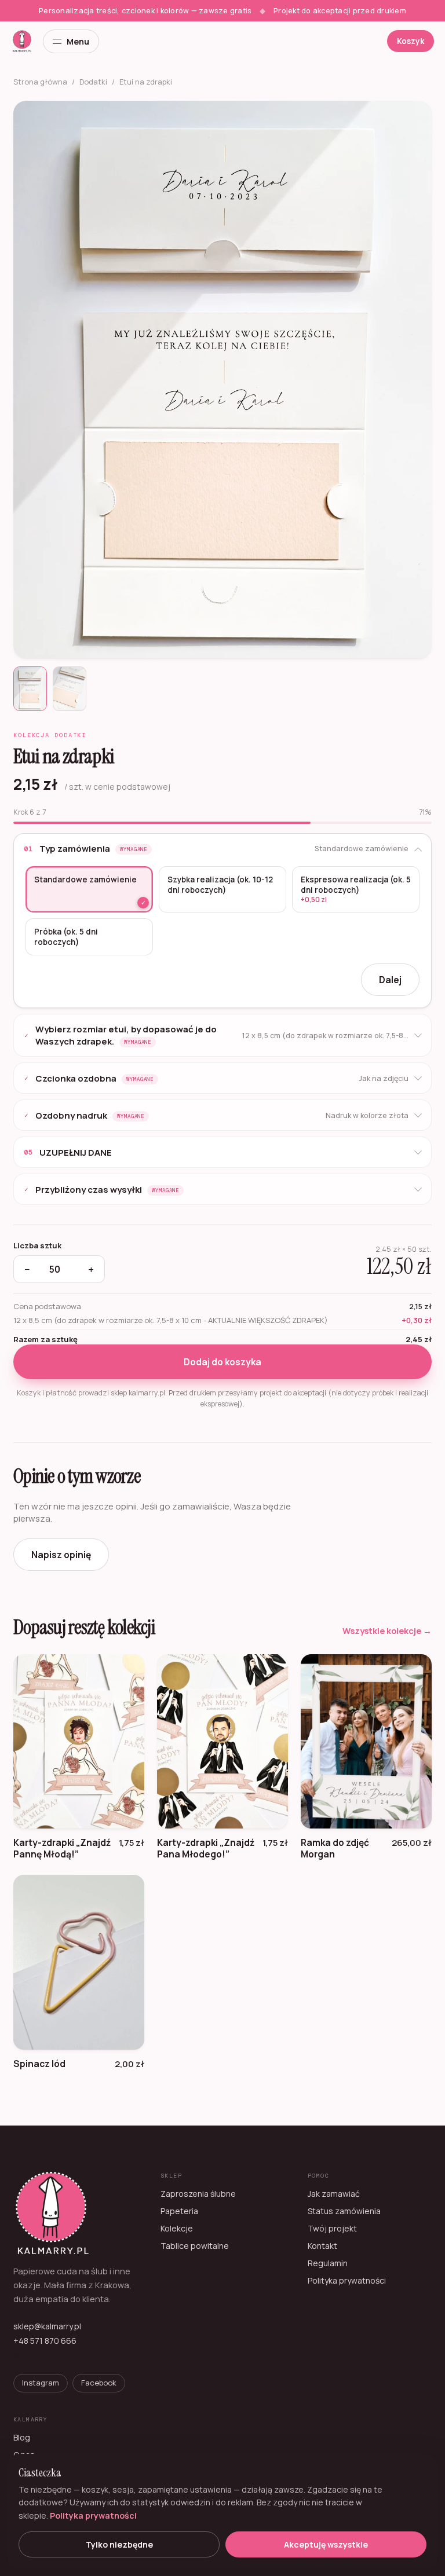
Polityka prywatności (347, 2280)
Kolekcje (177, 2228)
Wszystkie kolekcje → (387, 1631)
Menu (78, 41)
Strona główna (40, 82)
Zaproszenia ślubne (198, 2194)
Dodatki (93, 82)
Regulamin (328, 2263)
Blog (22, 2437)
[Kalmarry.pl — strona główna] (22, 41)
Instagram (41, 2383)
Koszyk (411, 41)
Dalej (390, 980)
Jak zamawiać (334, 2194)
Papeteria (179, 2211)
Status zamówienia (344, 2211)
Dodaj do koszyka (222, 1362)
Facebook (99, 2383)
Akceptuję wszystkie (326, 2544)
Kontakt (322, 2246)
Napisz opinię (61, 1555)
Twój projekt (332, 2228)
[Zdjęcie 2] (70, 689)
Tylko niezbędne (119, 2544)
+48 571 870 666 (45, 2341)
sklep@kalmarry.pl (47, 2326)
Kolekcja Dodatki (50, 735)
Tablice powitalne (195, 2246)
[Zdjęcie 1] (30, 689)
